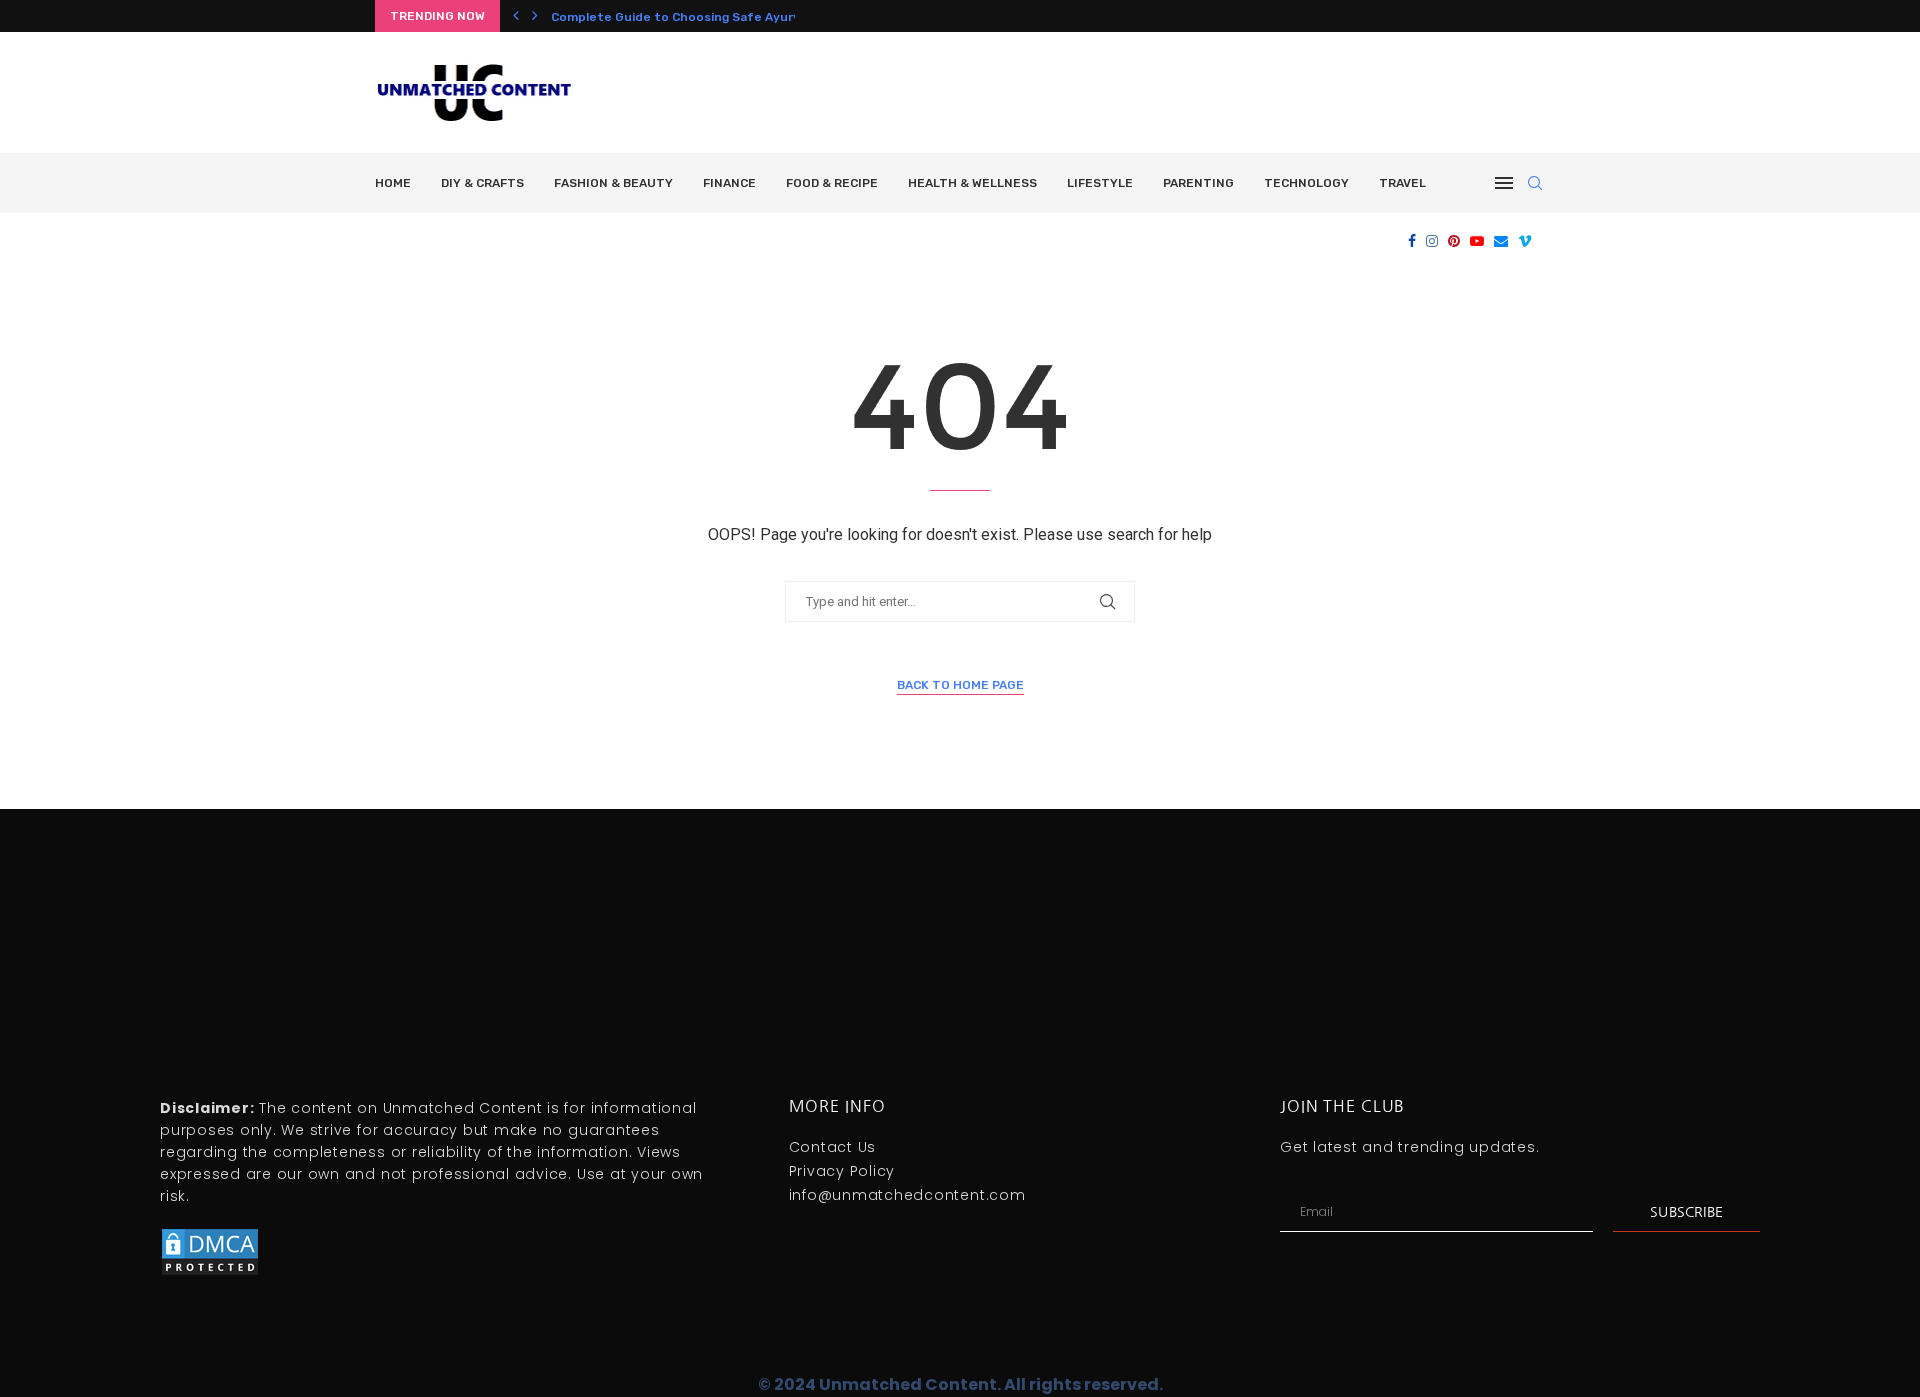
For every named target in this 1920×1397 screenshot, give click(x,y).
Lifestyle (1100, 183)
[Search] (1535, 183)
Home (393, 183)
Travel (1402, 183)
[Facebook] (1412, 241)
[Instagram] (1432, 241)
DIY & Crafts (482, 183)
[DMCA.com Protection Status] (210, 1235)
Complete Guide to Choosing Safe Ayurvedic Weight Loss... (732, 17)
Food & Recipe (832, 183)
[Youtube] (1477, 241)
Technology (1306, 183)
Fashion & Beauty (613, 183)
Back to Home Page (960, 685)
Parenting (1198, 183)
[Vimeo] (1525, 241)
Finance (729, 183)
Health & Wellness (972, 183)
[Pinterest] (1454, 241)
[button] (516, 16)
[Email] (1501, 241)
